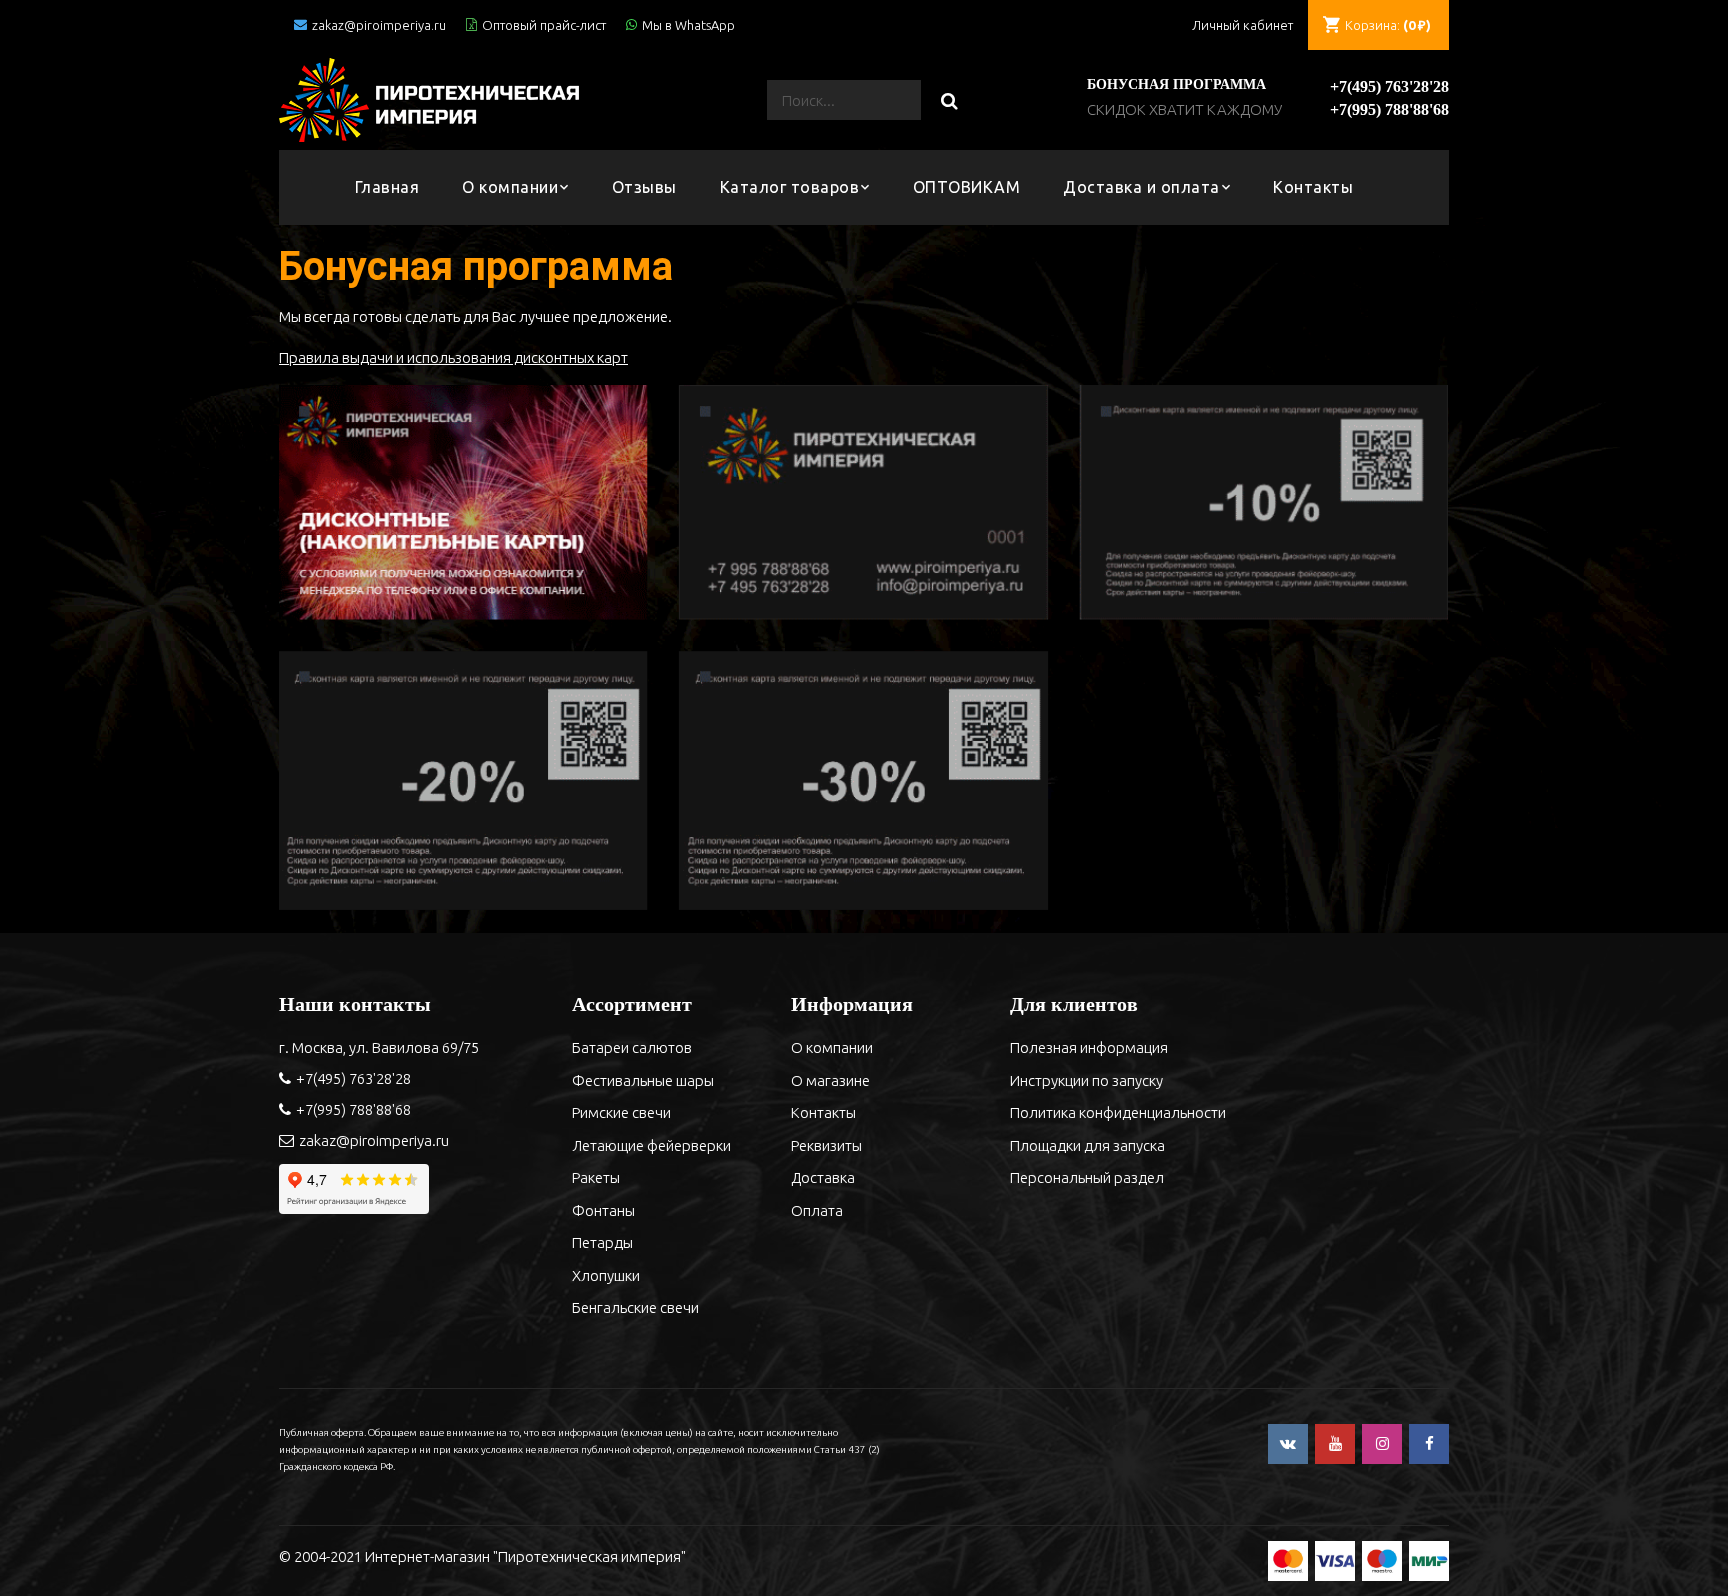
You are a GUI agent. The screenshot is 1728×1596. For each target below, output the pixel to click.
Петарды (602, 1242)
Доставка (823, 1177)
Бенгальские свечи (635, 1307)
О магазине (830, 1080)
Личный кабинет (1242, 25)
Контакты (1313, 187)
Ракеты (596, 1177)
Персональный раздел (1087, 1177)
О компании (510, 187)
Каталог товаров (790, 187)
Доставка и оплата (1141, 187)
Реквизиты (826, 1145)
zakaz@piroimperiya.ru (379, 25)
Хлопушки (606, 1275)
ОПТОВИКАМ (967, 187)
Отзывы (644, 187)
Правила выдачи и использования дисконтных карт (453, 357)
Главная (387, 187)
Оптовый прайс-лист (544, 25)
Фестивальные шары (643, 1080)
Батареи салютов (632, 1047)
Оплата (817, 1210)
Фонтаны (603, 1210)
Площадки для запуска (1087, 1145)
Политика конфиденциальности (1118, 1112)
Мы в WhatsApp (688, 25)
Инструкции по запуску (1086, 1080)
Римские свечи (621, 1112)
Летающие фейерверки (651, 1145)
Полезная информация (1089, 1047)
